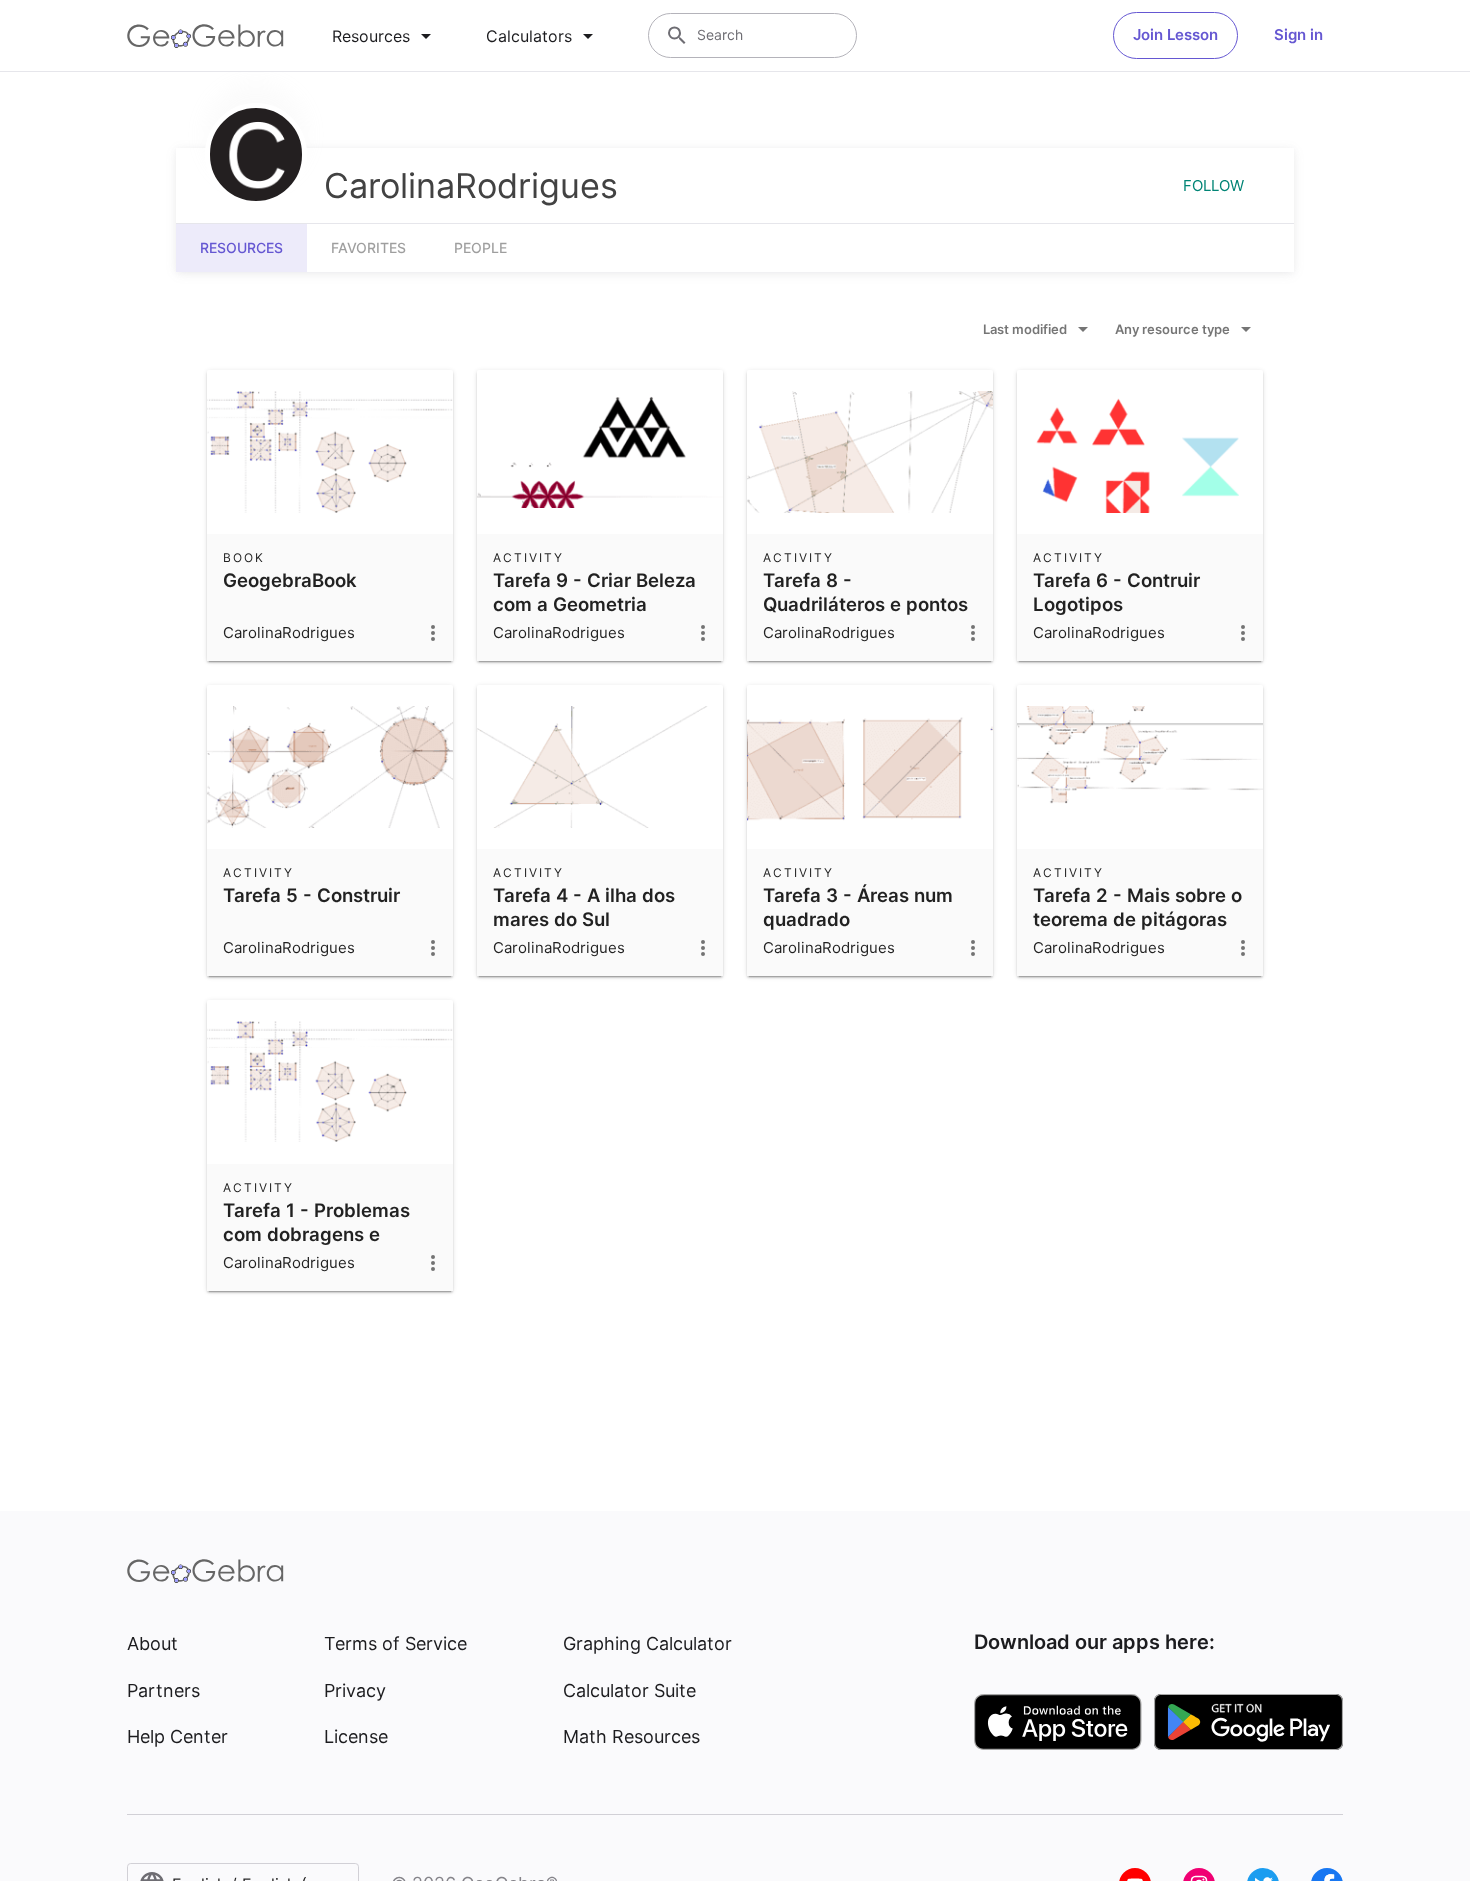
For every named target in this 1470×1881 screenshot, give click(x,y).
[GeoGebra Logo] (205, 36)
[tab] (385, 36)
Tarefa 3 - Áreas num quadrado (858, 907)
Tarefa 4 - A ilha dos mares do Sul (584, 907)
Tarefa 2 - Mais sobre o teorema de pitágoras (1137, 907)
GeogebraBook (290, 580)
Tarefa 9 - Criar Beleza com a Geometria (594, 592)
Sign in (1298, 34)
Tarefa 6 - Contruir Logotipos (1116, 592)
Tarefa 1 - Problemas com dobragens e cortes (316, 1234)
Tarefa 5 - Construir (311, 895)
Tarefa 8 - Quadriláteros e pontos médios (865, 604)
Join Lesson (1175, 34)
